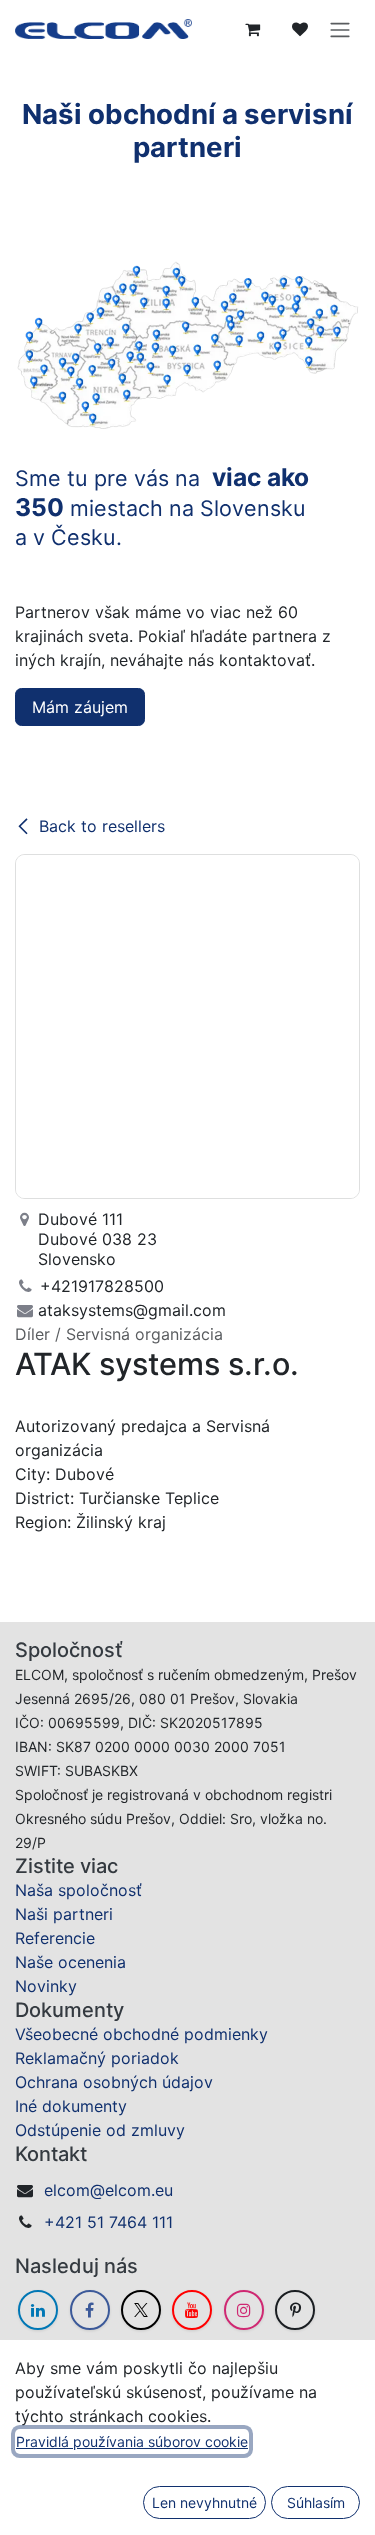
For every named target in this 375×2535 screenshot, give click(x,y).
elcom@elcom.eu (108, 2190)
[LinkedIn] (38, 2310)
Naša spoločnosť (78, 1890)
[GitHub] (295, 2310)
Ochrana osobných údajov (114, 2082)
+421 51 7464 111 (108, 2222)
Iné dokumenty (71, 2106)
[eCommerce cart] (252, 29)
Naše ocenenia (70, 1962)
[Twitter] (141, 2310)
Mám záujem (80, 707)
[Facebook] (90, 2310)
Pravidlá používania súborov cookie (132, 2441)
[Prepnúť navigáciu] (340, 29)
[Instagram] (244, 2310)
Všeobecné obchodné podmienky (141, 2034)
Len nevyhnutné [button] (204, 2502)
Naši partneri (64, 1914)
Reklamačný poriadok (97, 2058)
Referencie (55, 1938)
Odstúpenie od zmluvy (100, 2130)
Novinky (46, 1986)
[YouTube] (192, 2310)
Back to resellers (102, 826)
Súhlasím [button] (316, 2502)
